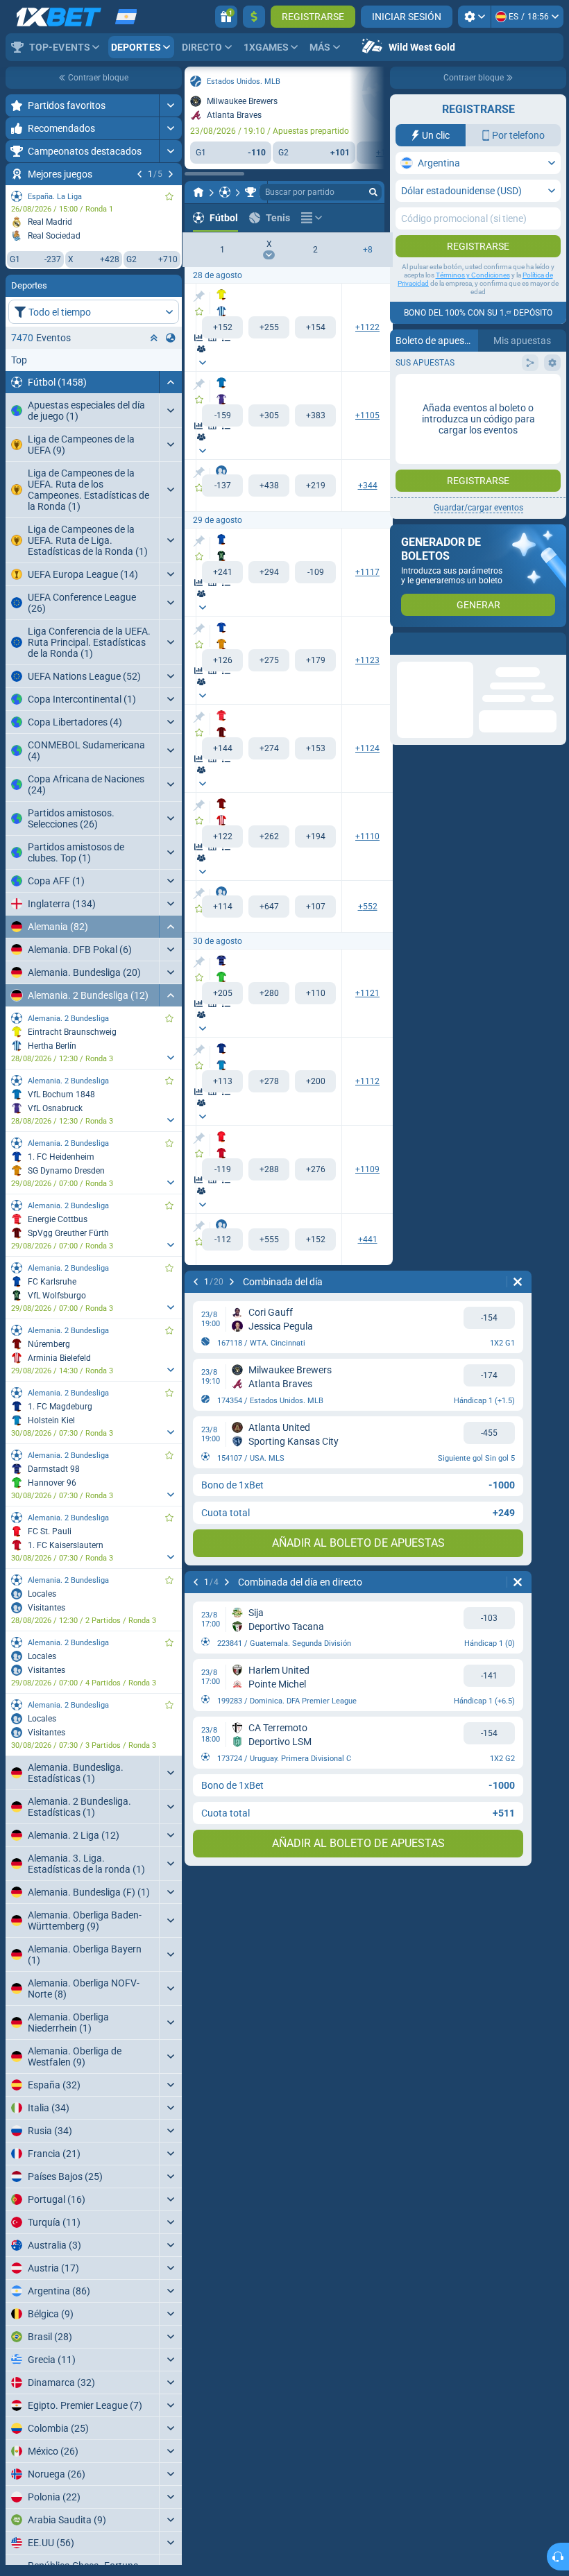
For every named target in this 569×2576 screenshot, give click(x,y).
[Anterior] (139, 174)
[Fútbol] (225, 192)
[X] (269, 327)
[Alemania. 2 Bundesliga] (250, 192)
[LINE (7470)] (198, 192)
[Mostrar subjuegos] (170, 1058)
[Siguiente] (171, 174)
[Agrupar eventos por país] (171, 338)
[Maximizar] (170, 105)
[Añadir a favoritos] (169, 196)
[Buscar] (373, 192)
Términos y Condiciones (473, 275)
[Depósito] (254, 17)
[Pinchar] (199, 296)
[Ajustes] (474, 17)
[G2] (315, 327)
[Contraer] (170, 382)
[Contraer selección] (154, 338)
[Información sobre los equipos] (201, 349)
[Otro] (312, 218)
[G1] (222, 327)
